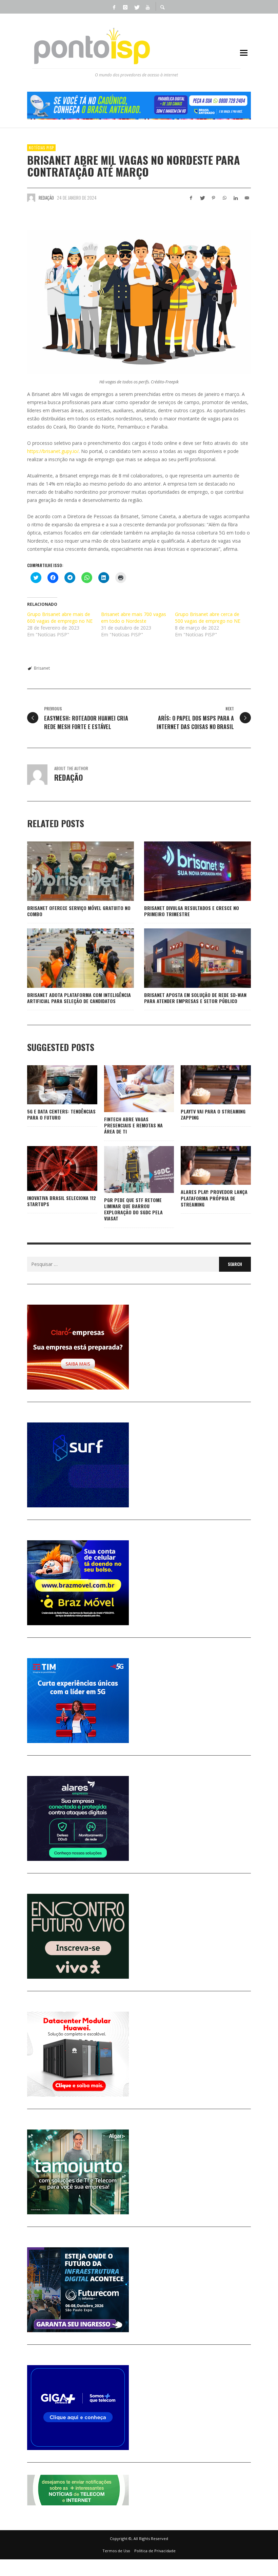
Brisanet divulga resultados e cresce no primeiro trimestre (192, 911)
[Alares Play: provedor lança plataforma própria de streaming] (205, 1165)
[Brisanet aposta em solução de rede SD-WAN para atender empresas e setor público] (187, 958)
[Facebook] (114, 7)
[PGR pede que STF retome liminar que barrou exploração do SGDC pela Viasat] (128, 1169)
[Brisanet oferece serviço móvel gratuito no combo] (70, 871)
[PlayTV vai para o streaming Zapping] (205, 1085)
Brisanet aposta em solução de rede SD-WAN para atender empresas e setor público (195, 998)
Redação (46, 198)
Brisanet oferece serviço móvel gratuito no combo (79, 911)
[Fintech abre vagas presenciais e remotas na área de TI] (128, 1089)
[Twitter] (136, 7)
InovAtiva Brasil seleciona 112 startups (62, 1201)
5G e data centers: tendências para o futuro (61, 1114)
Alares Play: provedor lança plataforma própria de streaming (214, 1198)
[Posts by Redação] (31, 198)
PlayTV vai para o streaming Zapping (213, 1114)
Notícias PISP (41, 148)
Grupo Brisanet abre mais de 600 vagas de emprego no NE (60, 618)
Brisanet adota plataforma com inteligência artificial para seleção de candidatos (79, 998)
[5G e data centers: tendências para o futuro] (51, 1085)
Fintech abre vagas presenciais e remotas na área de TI (133, 1125)
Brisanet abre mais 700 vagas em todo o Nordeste (134, 618)
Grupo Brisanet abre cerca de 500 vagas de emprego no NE (208, 618)
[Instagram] (125, 7)
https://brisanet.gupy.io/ (53, 451)
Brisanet (42, 668)
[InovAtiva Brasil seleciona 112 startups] (51, 1168)
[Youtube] (147, 7)
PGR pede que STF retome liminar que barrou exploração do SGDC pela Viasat (133, 1209)
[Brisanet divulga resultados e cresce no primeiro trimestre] (187, 871)
